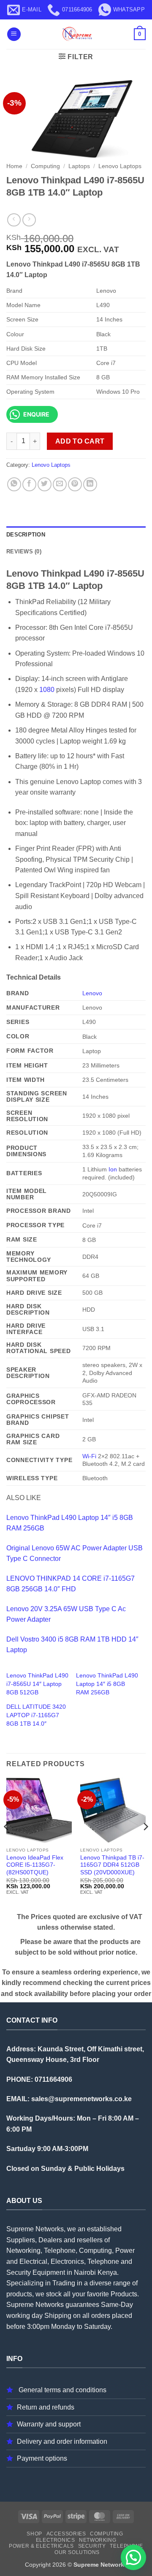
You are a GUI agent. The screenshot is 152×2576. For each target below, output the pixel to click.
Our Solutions (77, 2552)
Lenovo (92, 993)
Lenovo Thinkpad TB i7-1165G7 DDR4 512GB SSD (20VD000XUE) (112, 1865)
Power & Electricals (41, 2546)
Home (14, 166)
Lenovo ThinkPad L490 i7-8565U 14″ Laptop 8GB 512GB (37, 1684)
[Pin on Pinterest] (75, 484)
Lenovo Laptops (120, 166)
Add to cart (80, 441)
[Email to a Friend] (60, 484)
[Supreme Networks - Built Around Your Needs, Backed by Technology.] (76, 34)
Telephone (126, 2546)
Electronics (56, 2540)
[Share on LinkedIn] (90, 484)
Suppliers (21, 2240)
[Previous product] (29, 220)
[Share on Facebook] (29, 484)
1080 (47, 690)
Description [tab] (26, 535)
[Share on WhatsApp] (14, 484)
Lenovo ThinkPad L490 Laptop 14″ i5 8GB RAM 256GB (107, 1684)
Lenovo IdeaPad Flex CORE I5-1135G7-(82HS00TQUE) (35, 1865)
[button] (14, 34)
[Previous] (7, 1844)
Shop (34, 2534)
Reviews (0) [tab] (24, 551)
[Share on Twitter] (45, 484)
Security (92, 2546)
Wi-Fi (89, 1456)
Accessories (66, 2534)
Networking (98, 2540)
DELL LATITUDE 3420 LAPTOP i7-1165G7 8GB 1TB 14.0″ (36, 1715)
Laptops (79, 166)
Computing (45, 166)
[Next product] (14, 220)
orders (101, 2316)
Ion (113, 1169)
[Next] (145, 1844)
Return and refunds (46, 2407)
